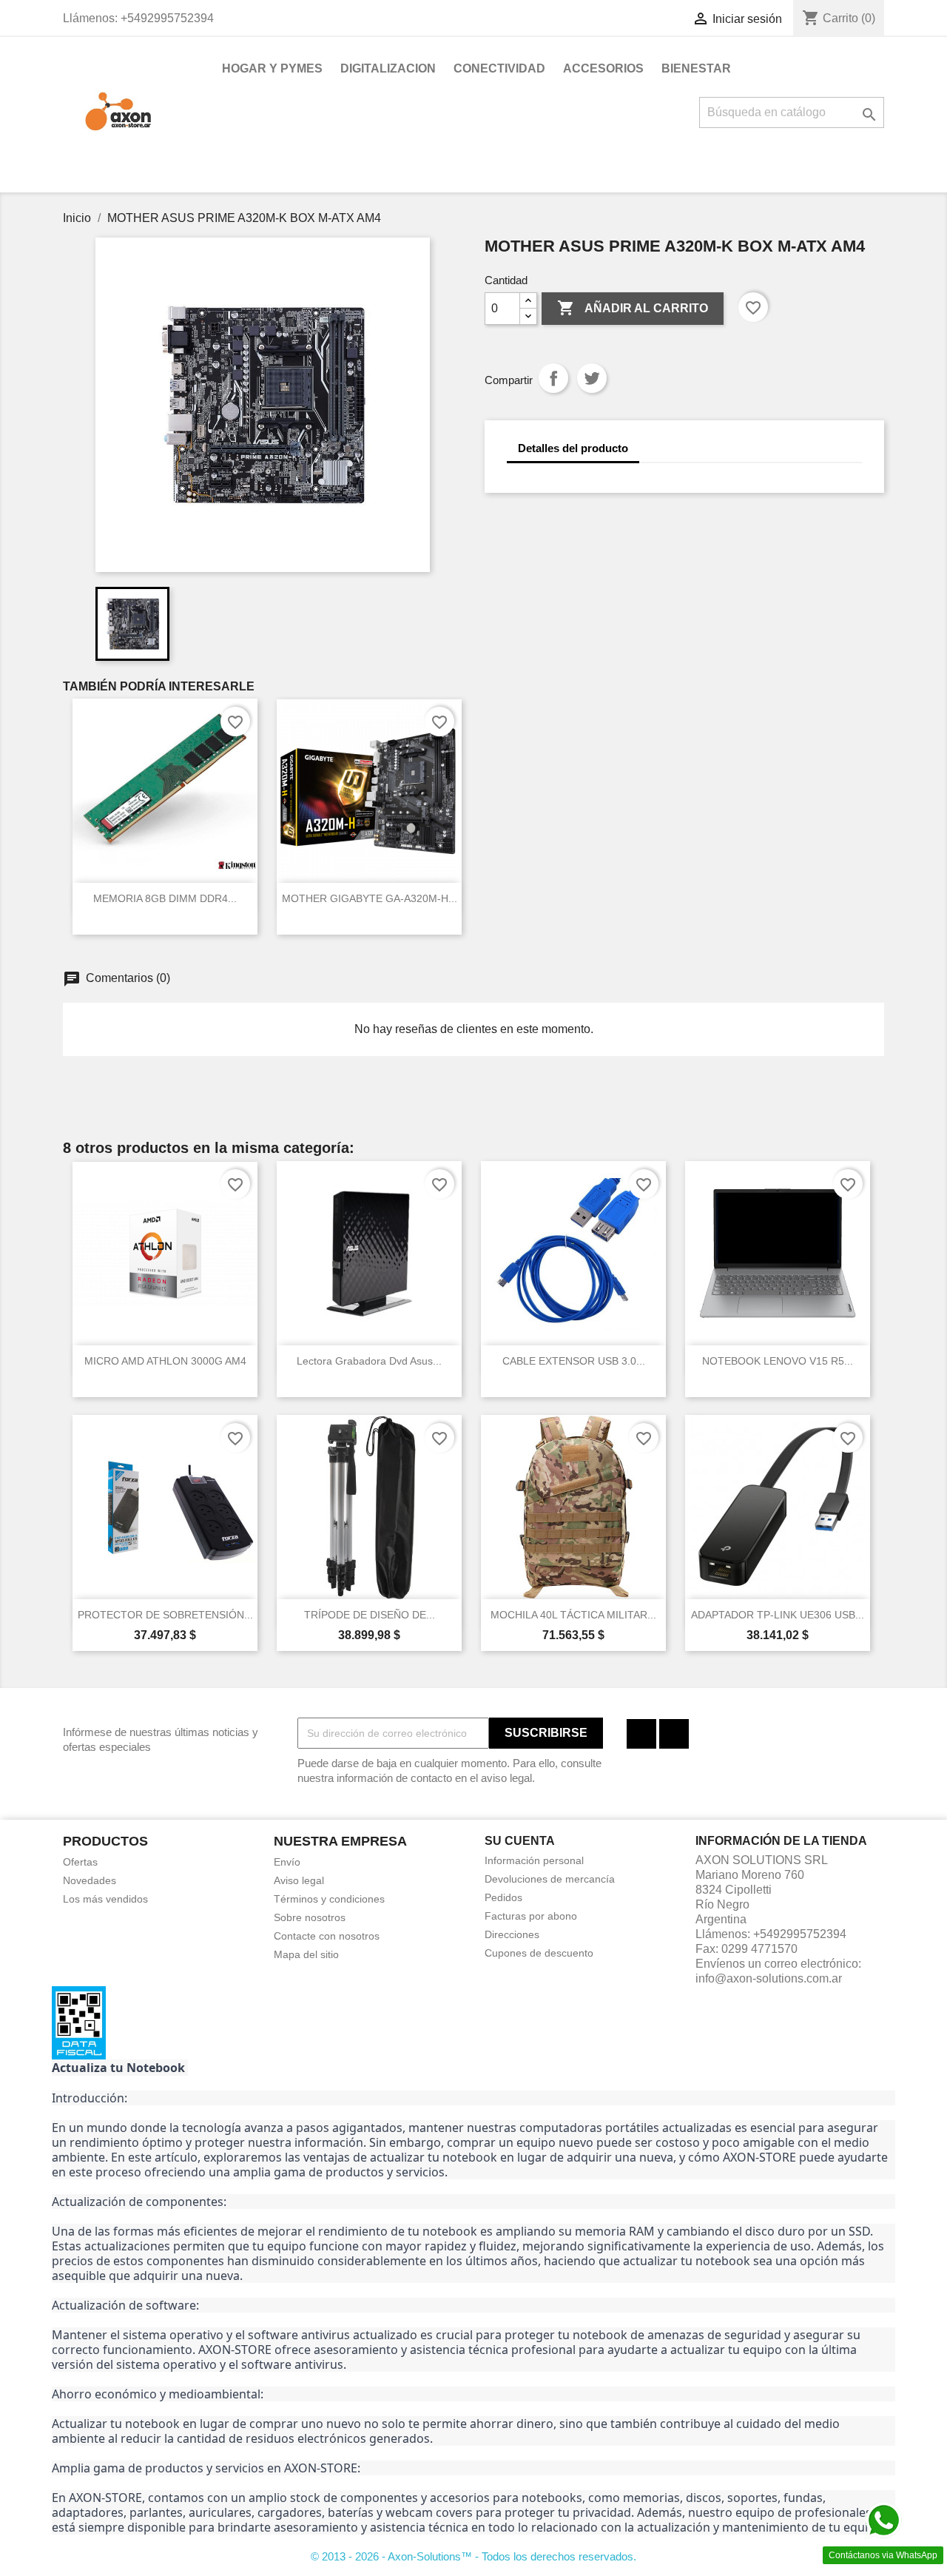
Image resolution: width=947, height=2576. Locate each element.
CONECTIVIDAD (499, 68)
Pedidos (503, 1897)
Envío (287, 1862)
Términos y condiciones (329, 1899)
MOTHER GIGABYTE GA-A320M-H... (370, 898)
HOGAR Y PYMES (272, 68)
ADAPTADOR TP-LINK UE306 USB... (778, 1615)
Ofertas (80, 1862)
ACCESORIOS (603, 68)
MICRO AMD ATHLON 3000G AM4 (165, 1361)
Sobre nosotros (310, 1917)
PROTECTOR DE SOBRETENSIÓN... (165, 1615)
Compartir (553, 378)
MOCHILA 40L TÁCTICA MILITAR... (573, 1615)
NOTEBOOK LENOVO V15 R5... (778, 1361)
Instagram (674, 1734)
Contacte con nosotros (327, 1936)
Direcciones (512, 1934)
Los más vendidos (105, 1899)
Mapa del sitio (306, 1954)
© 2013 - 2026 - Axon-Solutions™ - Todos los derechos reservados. (473, 2556)
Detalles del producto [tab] (573, 448)
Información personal (534, 1860)
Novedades (90, 1880)
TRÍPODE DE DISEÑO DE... (370, 1615)
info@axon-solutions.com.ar (769, 1978)
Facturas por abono (531, 1916)
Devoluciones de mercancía (550, 1879)
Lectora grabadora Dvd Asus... (369, 1361)
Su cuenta (520, 1841)
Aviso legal (299, 1880)
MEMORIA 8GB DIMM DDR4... (165, 898)
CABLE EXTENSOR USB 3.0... (574, 1361)
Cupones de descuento (539, 1953)
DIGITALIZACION (388, 68)
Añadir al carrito (633, 308)
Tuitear (592, 378)
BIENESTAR (696, 68)
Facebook (641, 1734)
